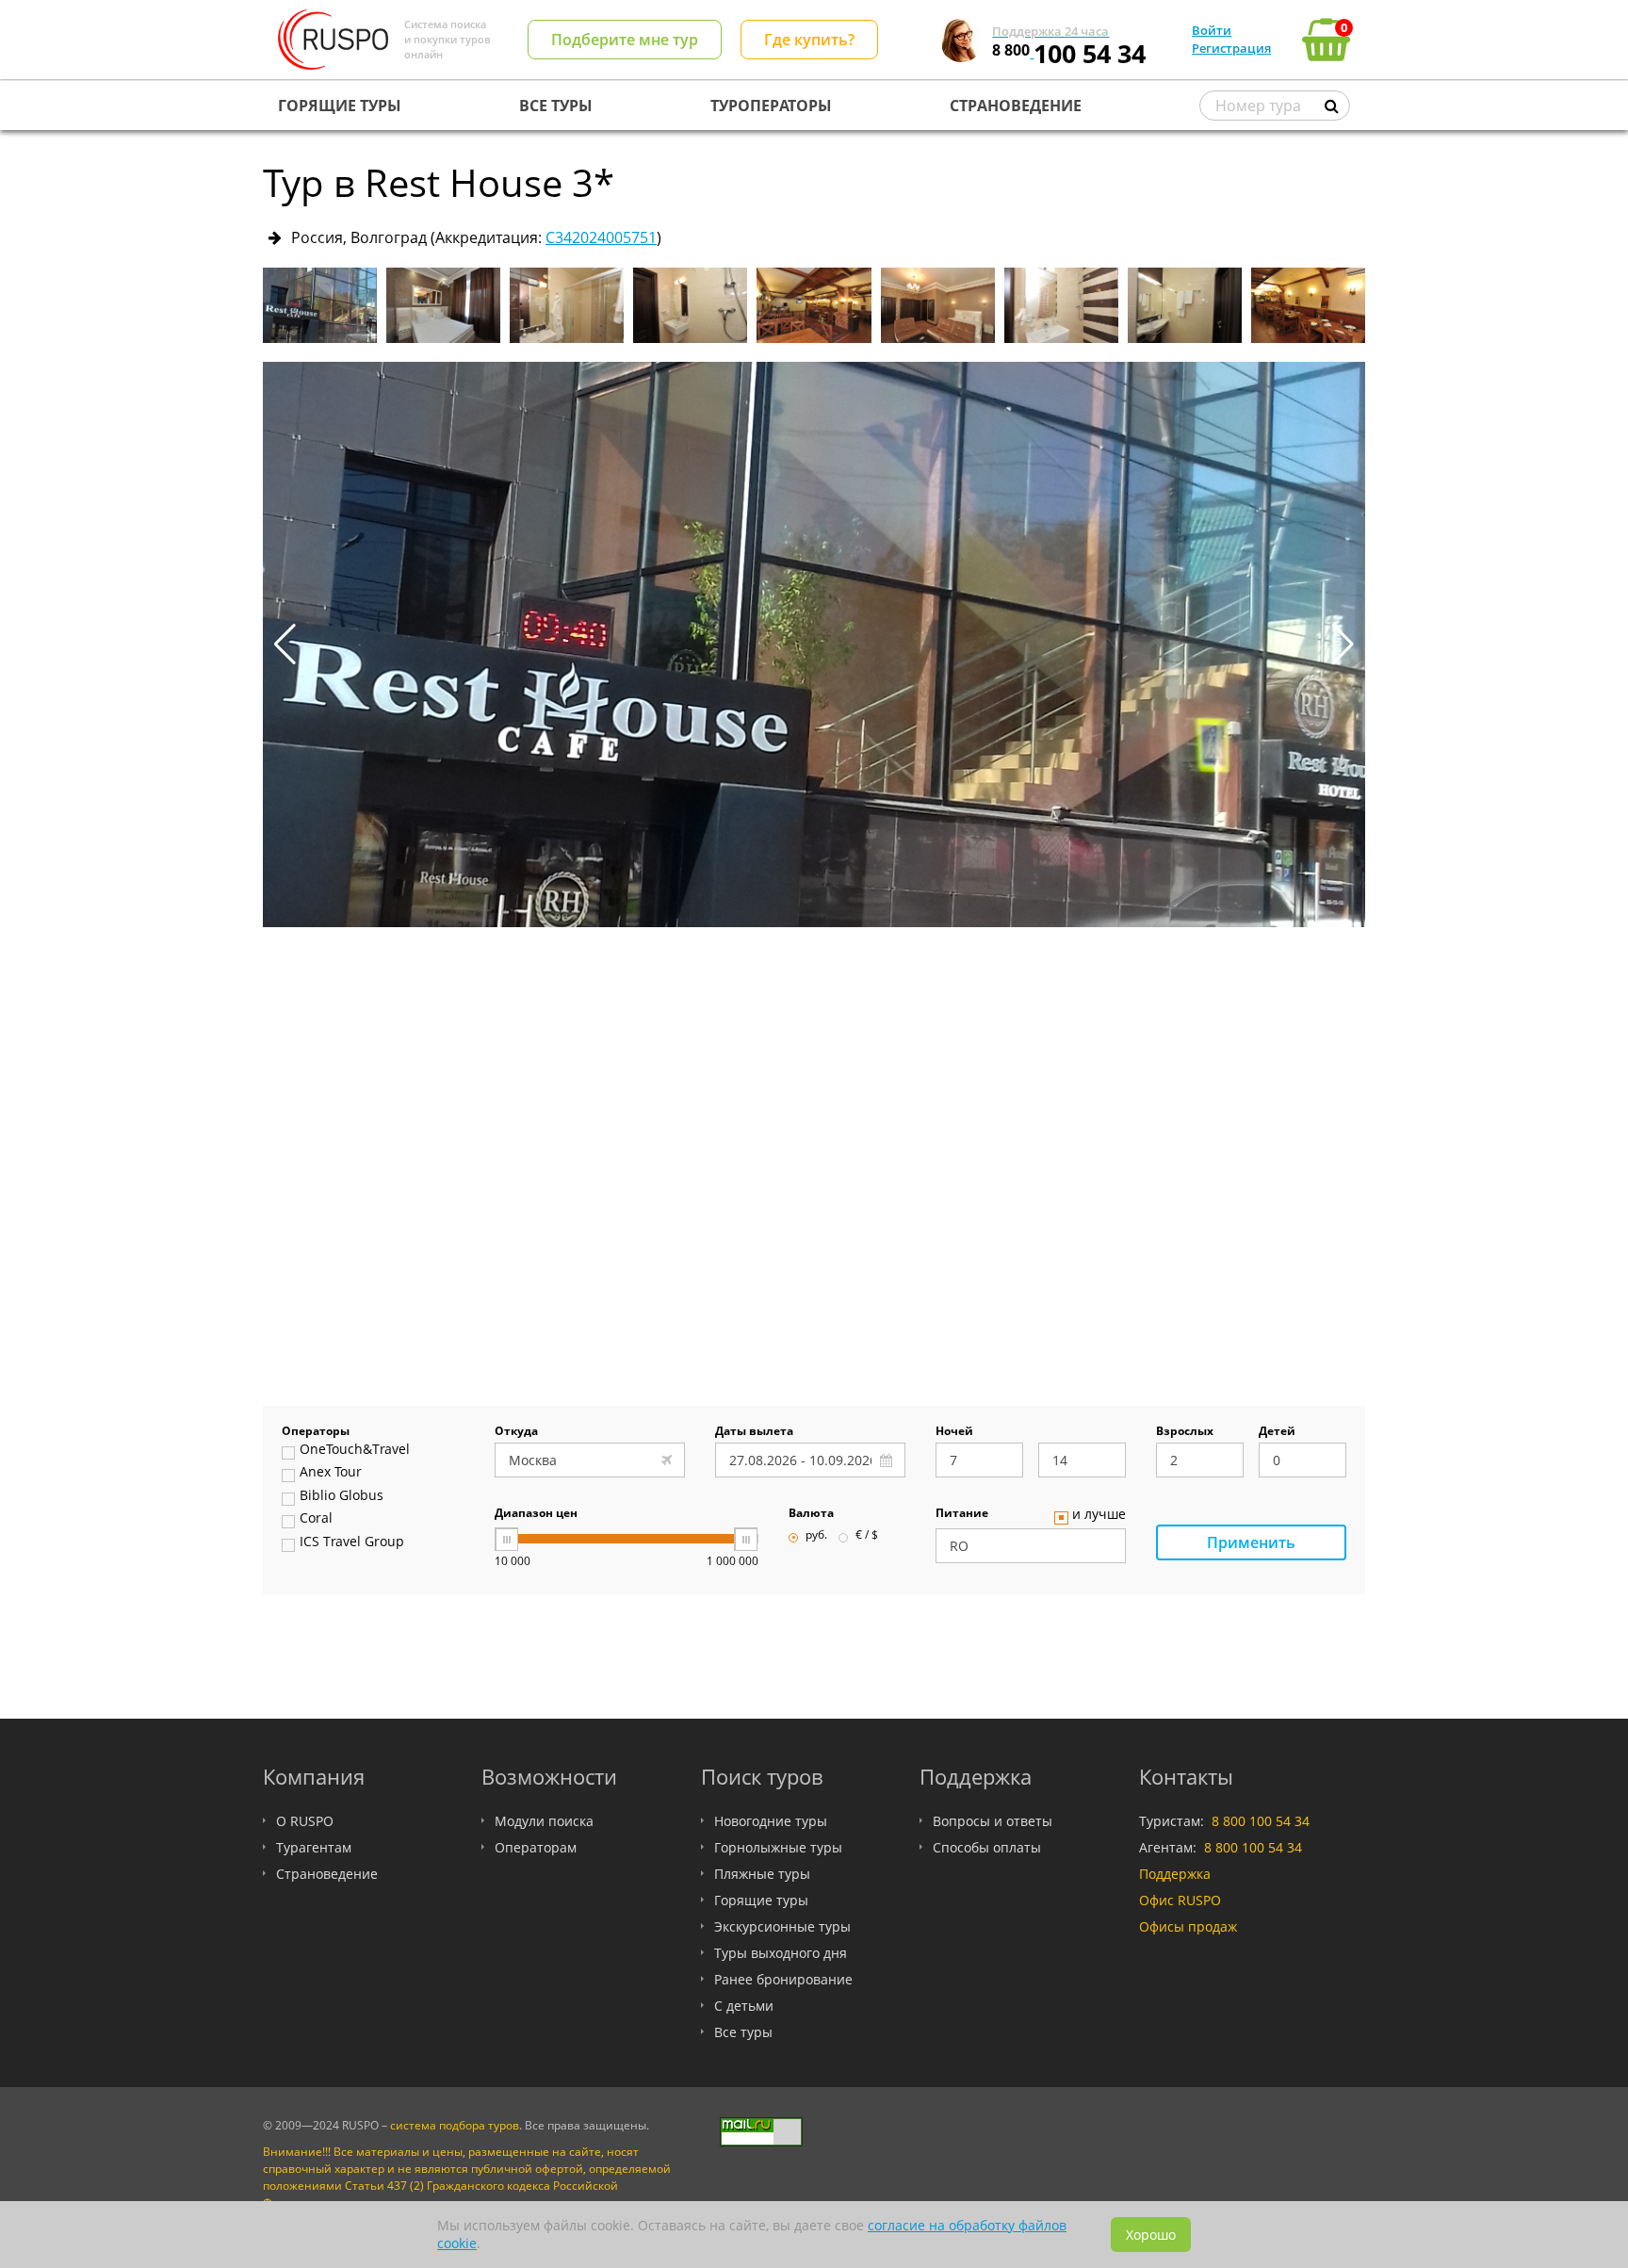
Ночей (954, 1432)
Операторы (316, 1432)
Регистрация (1231, 48)
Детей (1277, 1432)
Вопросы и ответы (993, 1821)
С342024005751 (601, 237)
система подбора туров (455, 2125)
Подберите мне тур (625, 40)
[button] (1343, 645)
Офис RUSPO (1180, 1900)
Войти (1212, 30)
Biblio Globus (342, 1496)
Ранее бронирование (783, 1979)
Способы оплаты (987, 1847)
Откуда (516, 1432)
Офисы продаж (1188, 1926)
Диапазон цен (536, 1514)
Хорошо (1151, 2235)
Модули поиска (544, 1821)
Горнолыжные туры (778, 1847)
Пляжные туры (762, 1874)
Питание (962, 1514)
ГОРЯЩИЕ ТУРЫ (340, 106)
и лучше (1099, 1515)
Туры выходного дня (781, 1953)
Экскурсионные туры (782, 1926)
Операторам (536, 1847)
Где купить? (809, 40)
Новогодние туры (771, 1821)
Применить (1251, 1542)
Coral (316, 1519)
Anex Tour (331, 1473)
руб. (816, 1536)
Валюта (811, 1514)
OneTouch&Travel (355, 1450)
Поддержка (1175, 1874)
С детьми (744, 2006)
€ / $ (867, 1536)
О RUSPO (305, 1821)
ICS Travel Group (352, 1542)
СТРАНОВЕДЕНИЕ (1016, 106)
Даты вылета (754, 1432)
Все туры (743, 2032)
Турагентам (314, 1847)
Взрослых (1185, 1432)
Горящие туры (761, 1900)
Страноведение (327, 1874)
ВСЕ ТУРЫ (556, 106)
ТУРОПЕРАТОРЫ (771, 106)
